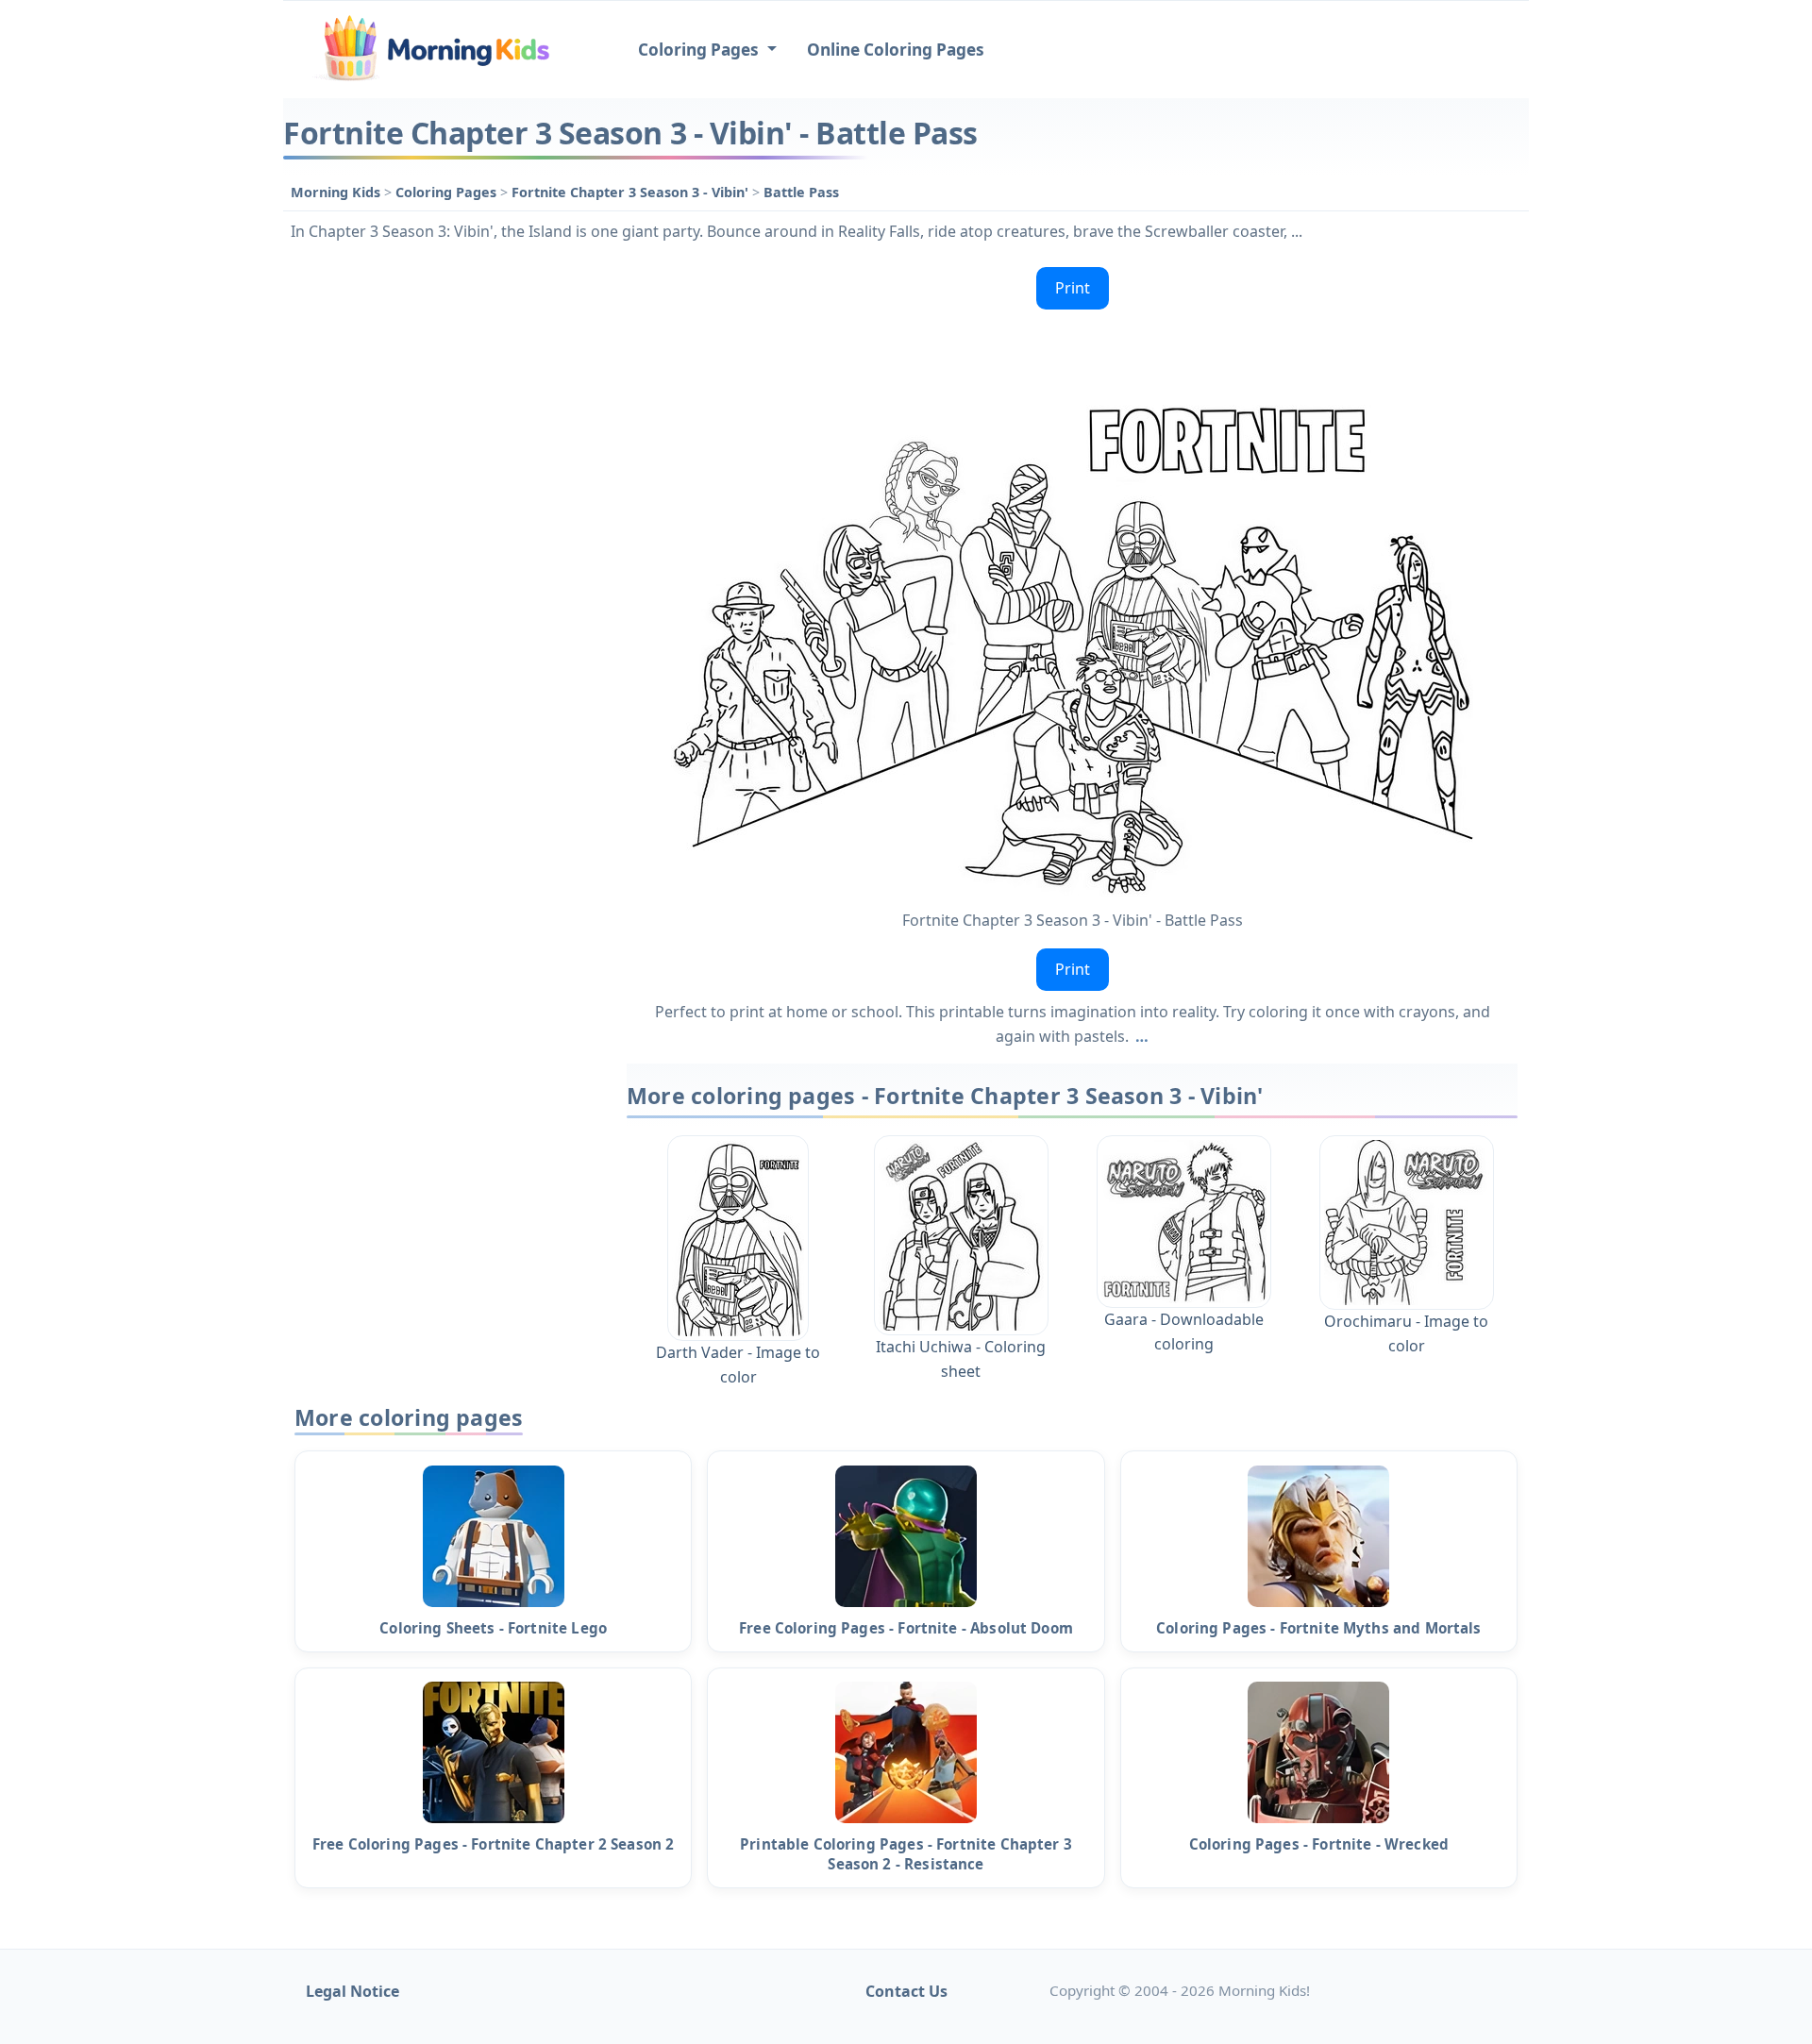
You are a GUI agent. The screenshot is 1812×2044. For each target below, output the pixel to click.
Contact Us (906, 1991)
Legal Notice (352, 1991)
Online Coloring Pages (896, 50)
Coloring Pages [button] (700, 50)
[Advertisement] (445, 543)
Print (1073, 288)
